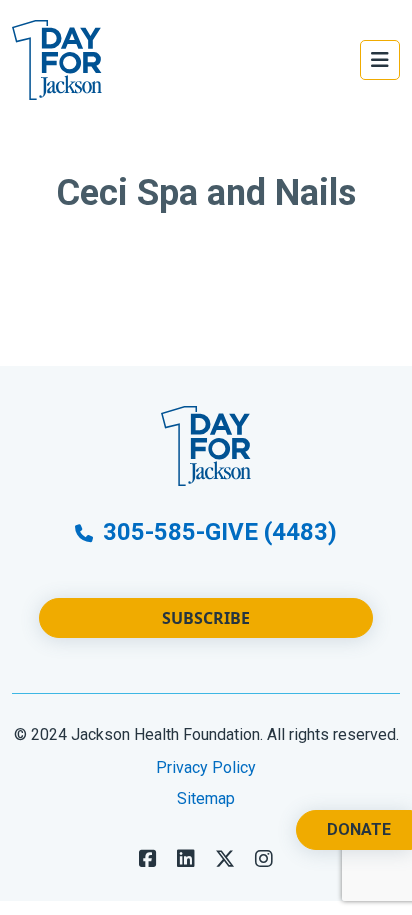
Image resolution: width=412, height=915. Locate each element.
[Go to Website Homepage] (57, 60)
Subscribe (206, 618)
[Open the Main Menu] (380, 60)
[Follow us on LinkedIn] (186, 859)
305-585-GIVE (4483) (217, 532)
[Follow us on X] (225, 859)
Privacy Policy (206, 767)
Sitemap (206, 798)
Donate (359, 829)
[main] (206, 243)
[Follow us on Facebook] (148, 859)
